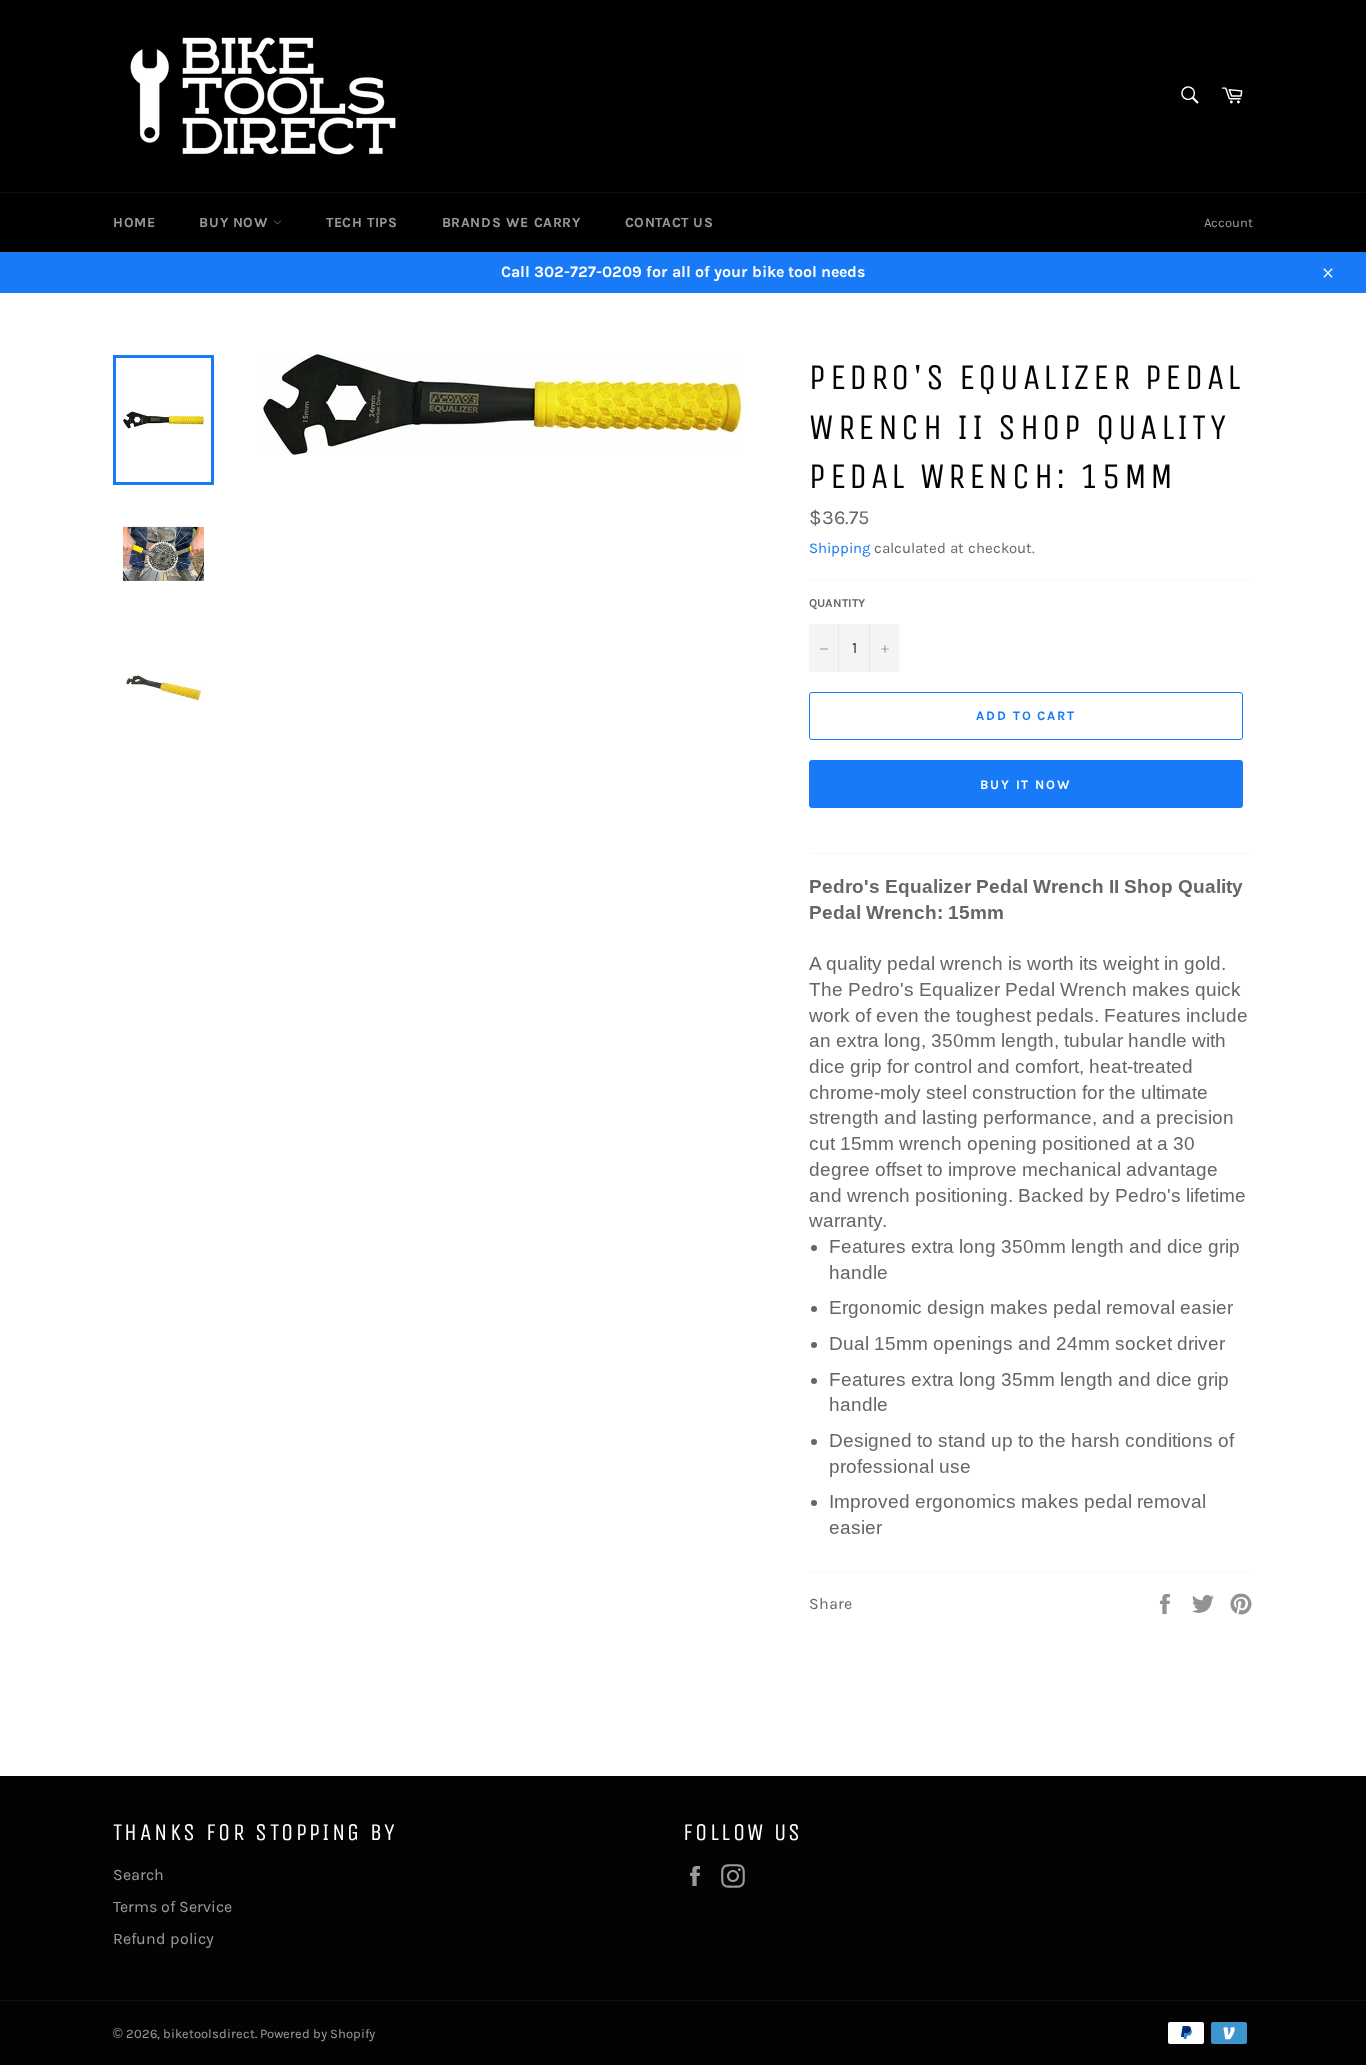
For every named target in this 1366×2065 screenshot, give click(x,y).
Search (138, 1874)
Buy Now (236, 222)
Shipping (839, 548)
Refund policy (163, 1938)
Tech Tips (361, 222)
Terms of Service (172, 1906)
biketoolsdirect (209, 2033)
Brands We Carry (511, 222)
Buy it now (1026, 784)
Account (1228, 222)
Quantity (837, 603)
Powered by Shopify (317, 2033)
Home (134, 222)
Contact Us (669, 222)
